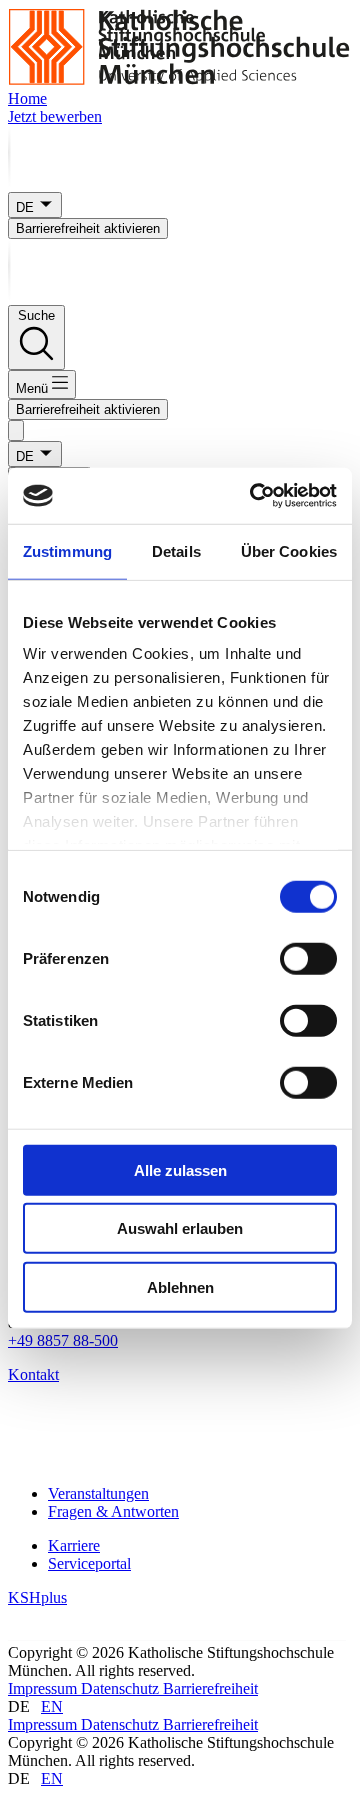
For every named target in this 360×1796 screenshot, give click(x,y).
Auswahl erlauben (180, 1228)
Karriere (74, 1545)
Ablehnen (180, 1286)
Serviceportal (89, 1563)
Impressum (44, 1688)
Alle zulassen (180, 1169)
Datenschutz (122, 1688)
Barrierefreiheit (210, 1688)
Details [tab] (176, 550)
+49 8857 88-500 (63, 1340)
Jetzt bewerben (55, 116)
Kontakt (33, 1374)
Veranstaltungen (98, 1493)
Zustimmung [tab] (67, 550)
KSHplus (37, 1597)
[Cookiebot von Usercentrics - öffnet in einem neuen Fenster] (254, 496)
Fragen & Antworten (113, 1511)
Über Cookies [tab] (289, 550)
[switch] (308, 958)
